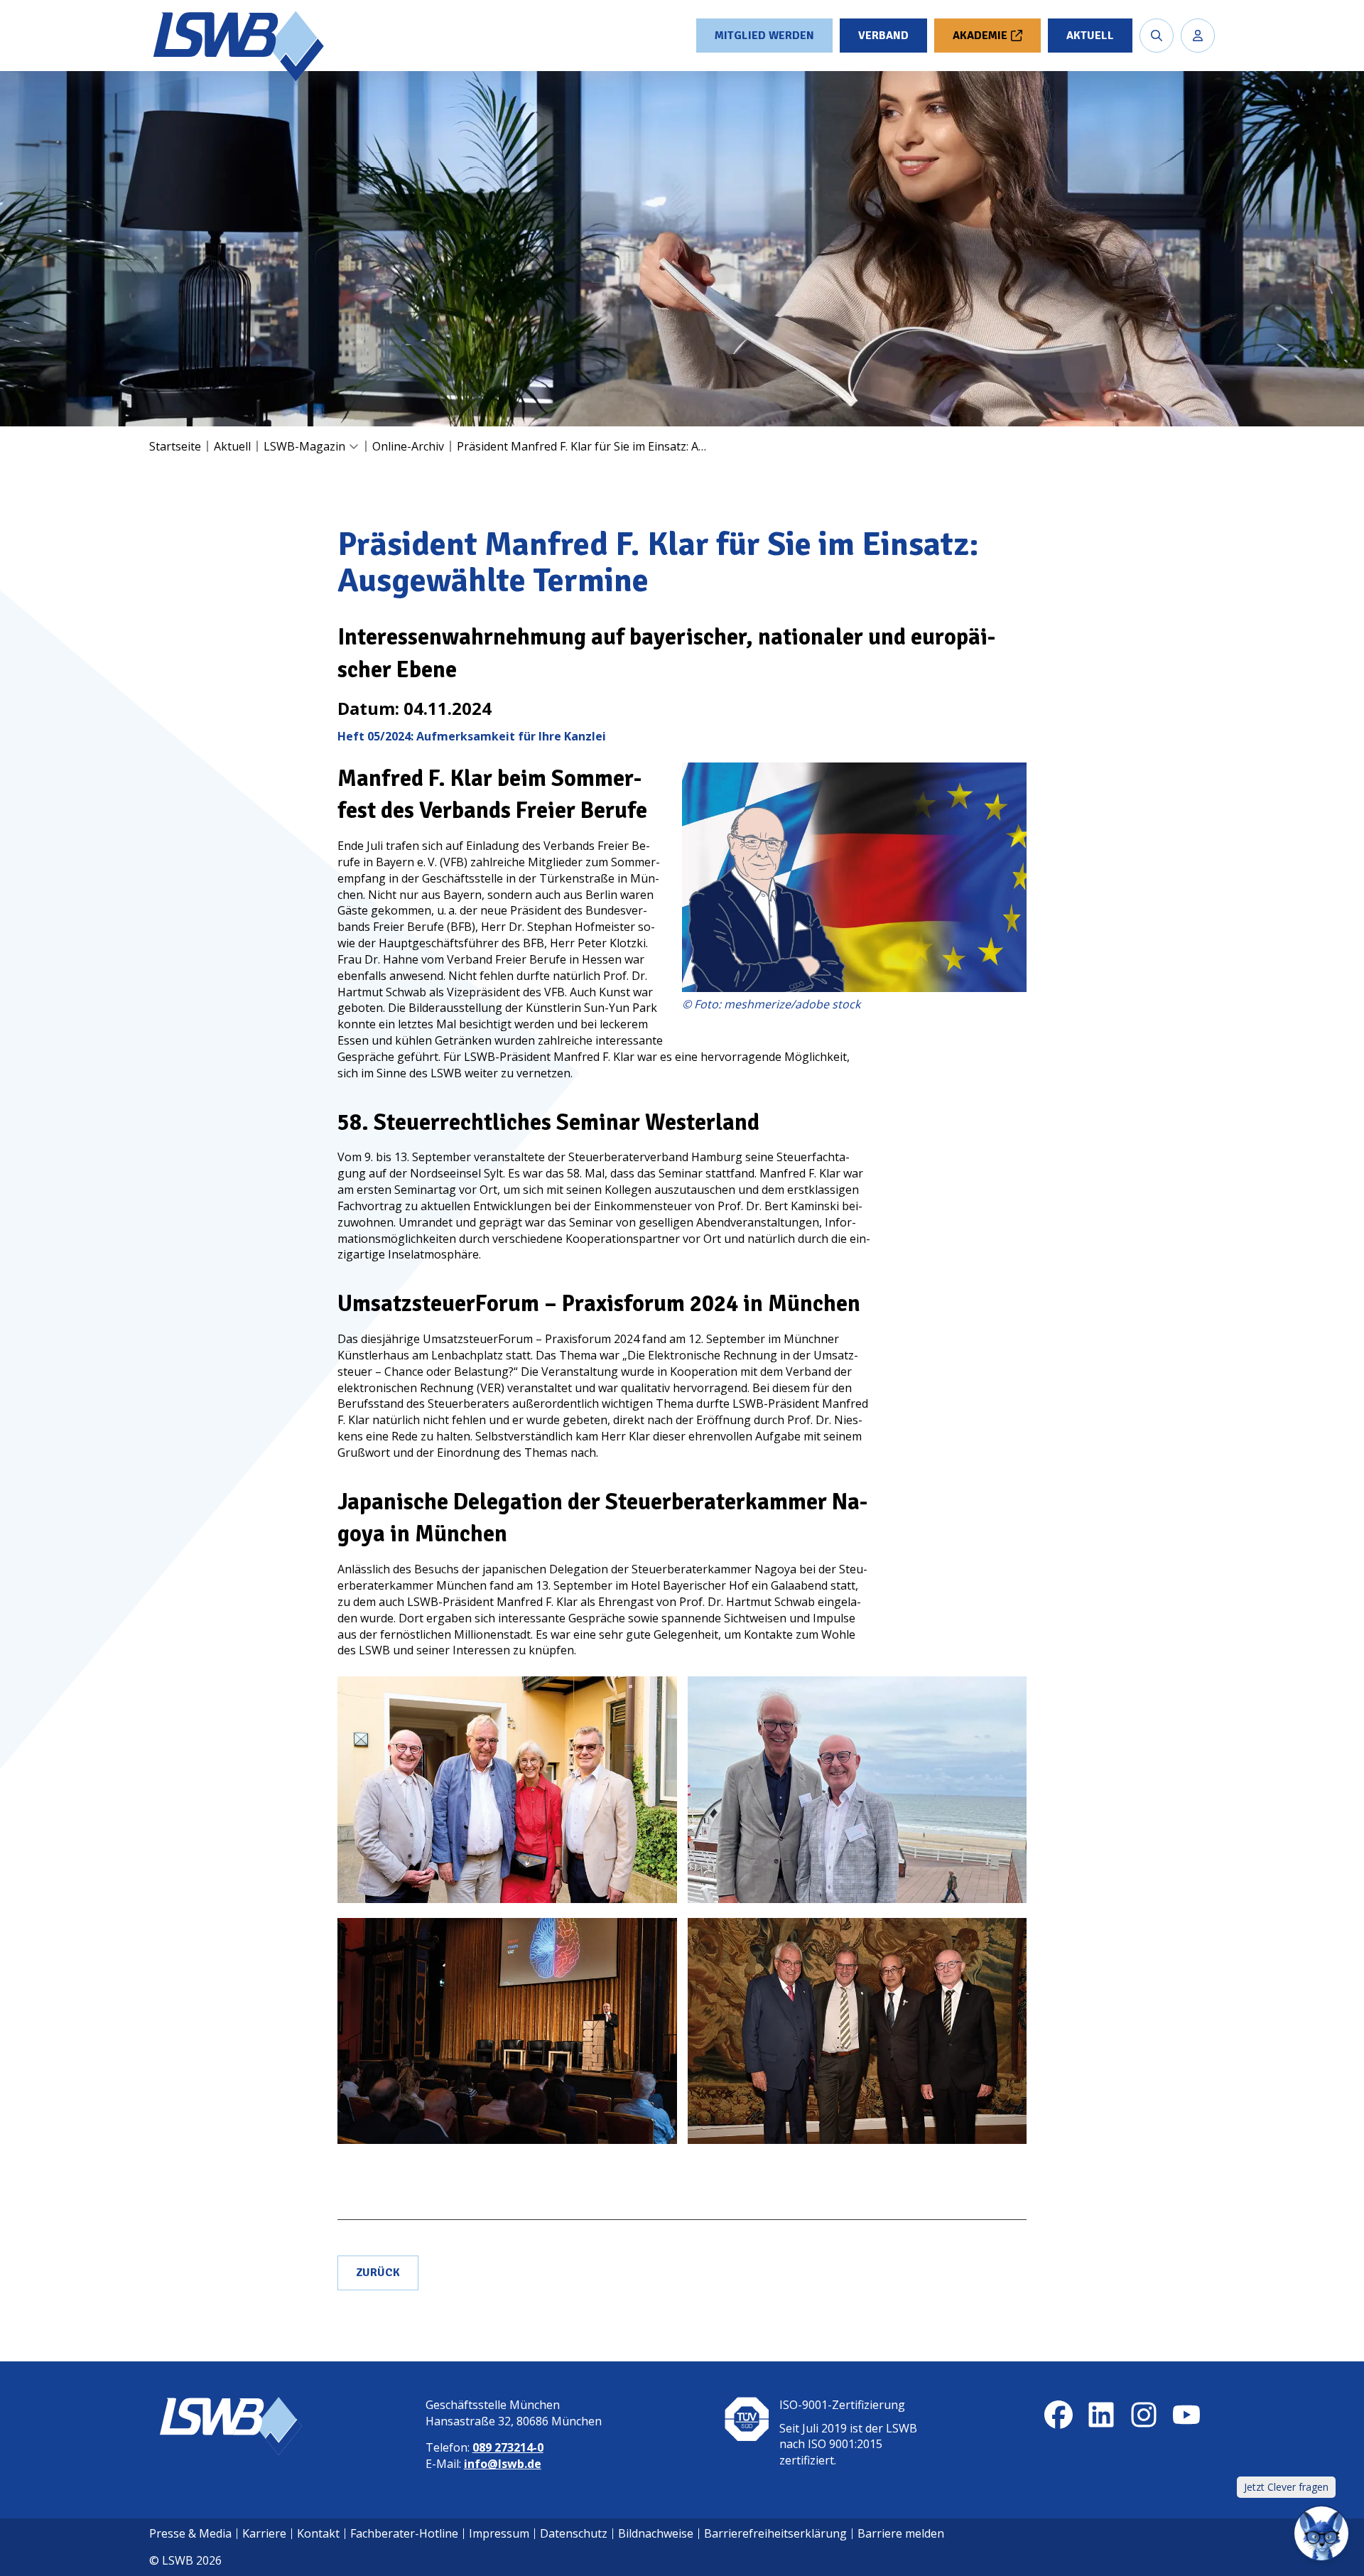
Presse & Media (190, 2533)
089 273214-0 (508, 2447)
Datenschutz (574, 2533)
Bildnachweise (656, 2533)
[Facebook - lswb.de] (1059, 2415)
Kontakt (318, 2533)
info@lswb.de (503, 2464)
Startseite (175, 446)
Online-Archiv (408, 446)
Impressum (499, 2533)
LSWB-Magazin (304, 446)
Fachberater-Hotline (404, 2533)
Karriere (264, 2533)
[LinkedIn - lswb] (1101, 2415)
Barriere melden (901, 2533)
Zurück (378, 2273)
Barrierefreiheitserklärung (775, 2533)
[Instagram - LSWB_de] (1144, 2415)
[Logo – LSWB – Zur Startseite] (240, 46)
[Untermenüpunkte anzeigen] (354, 447)
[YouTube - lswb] (1186, 2415)
